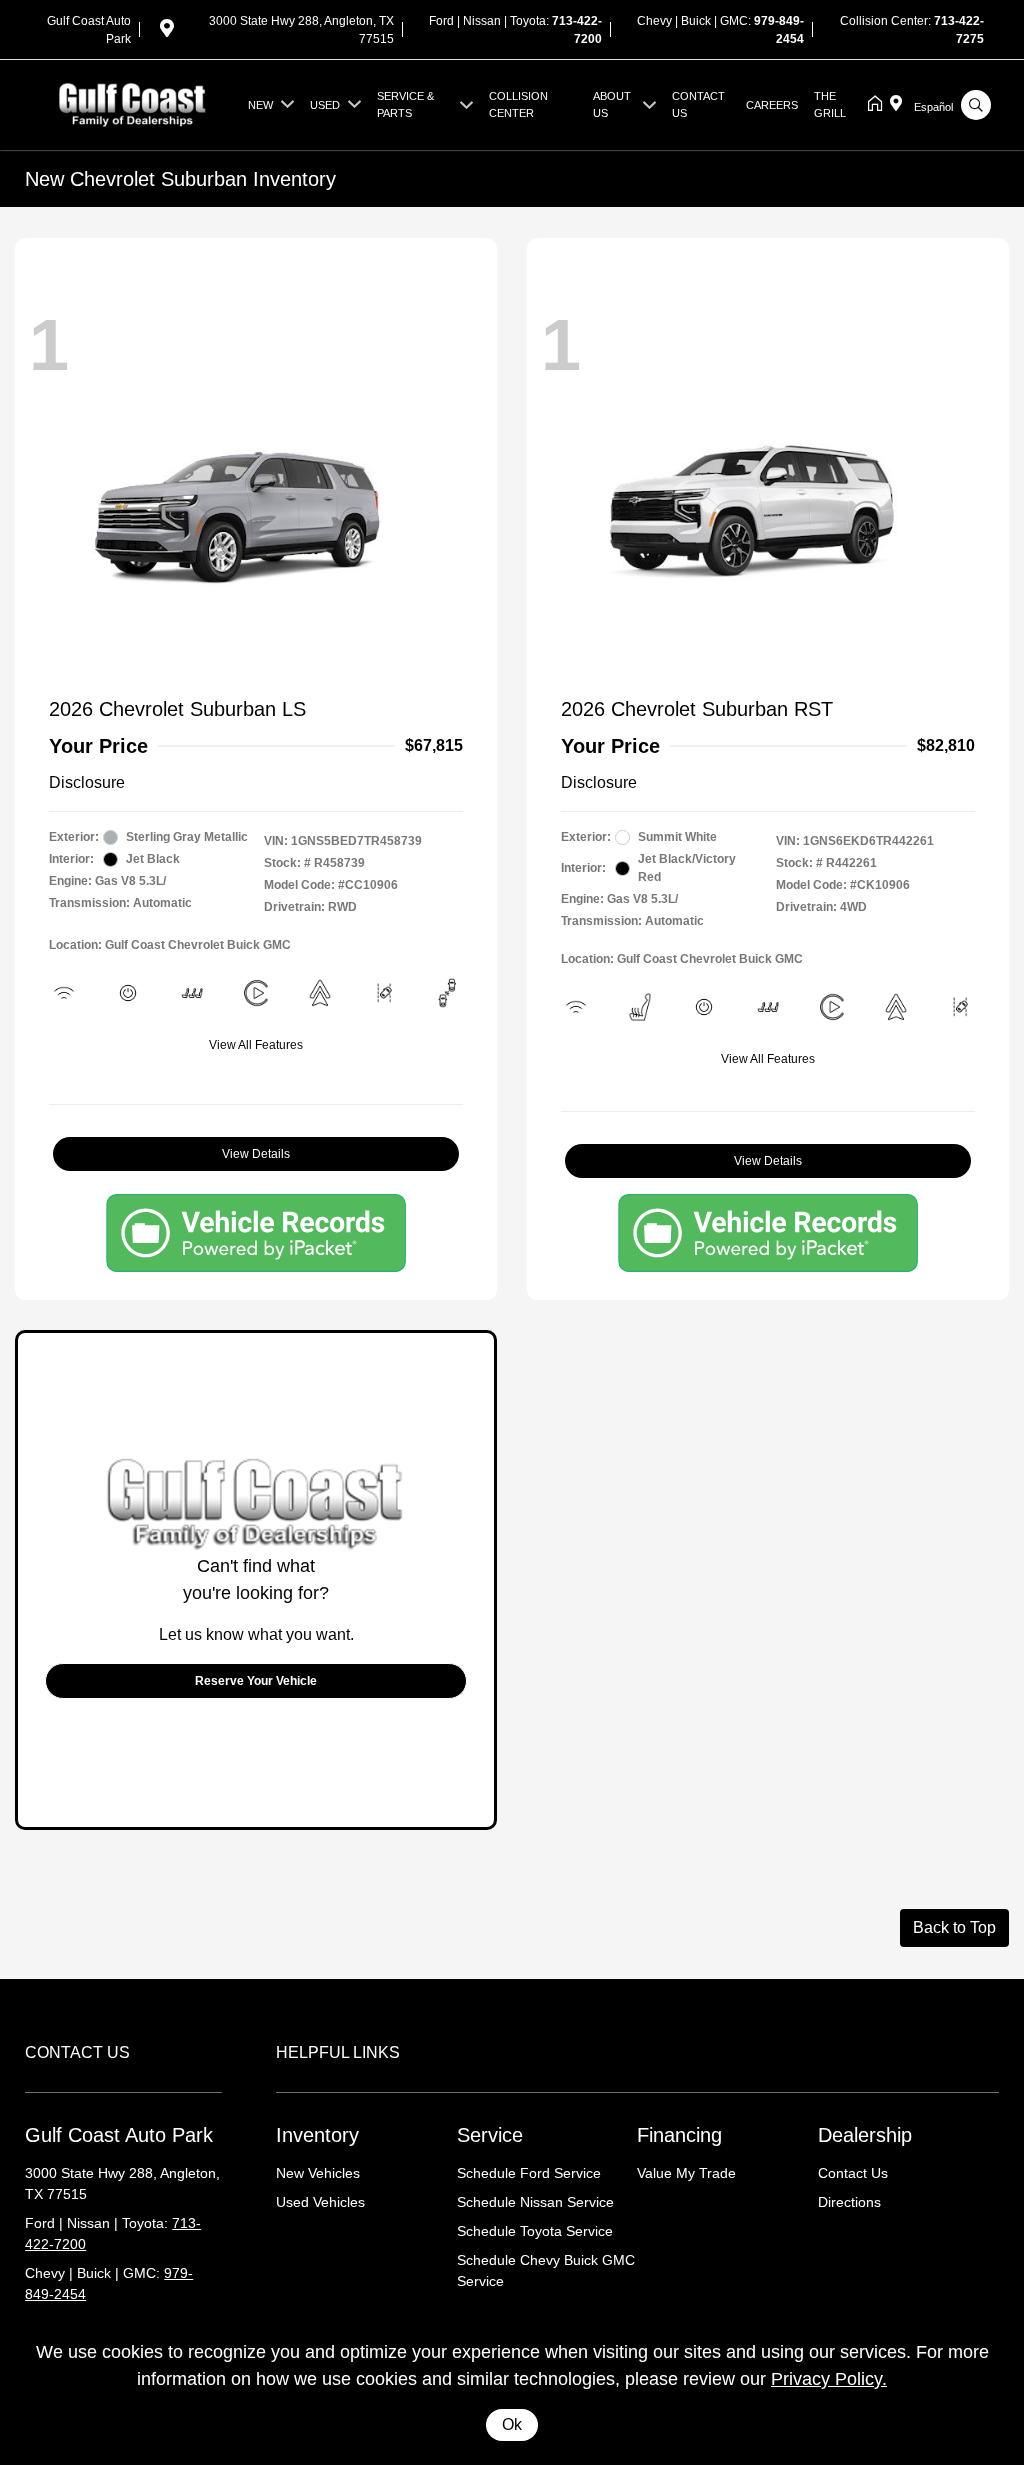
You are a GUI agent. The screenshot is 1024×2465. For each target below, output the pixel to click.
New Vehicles (318, 2173)
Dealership (865, 2135)
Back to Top (954, 1927)
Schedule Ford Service (529, 2173)
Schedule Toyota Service (535, 2231)
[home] (879, 105)
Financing (679, 2135)
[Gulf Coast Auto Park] (132, 103)
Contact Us (853, 2173)
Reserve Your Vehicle (256, 1681)
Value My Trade (686, 2173)
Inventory (317, 2135)
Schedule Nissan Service (535, 2202)
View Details (256, 1154)
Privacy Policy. (829, 2379)
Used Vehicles (320, 2202)
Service (490, 2135)
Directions (849, 2202)
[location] (167, 32)
